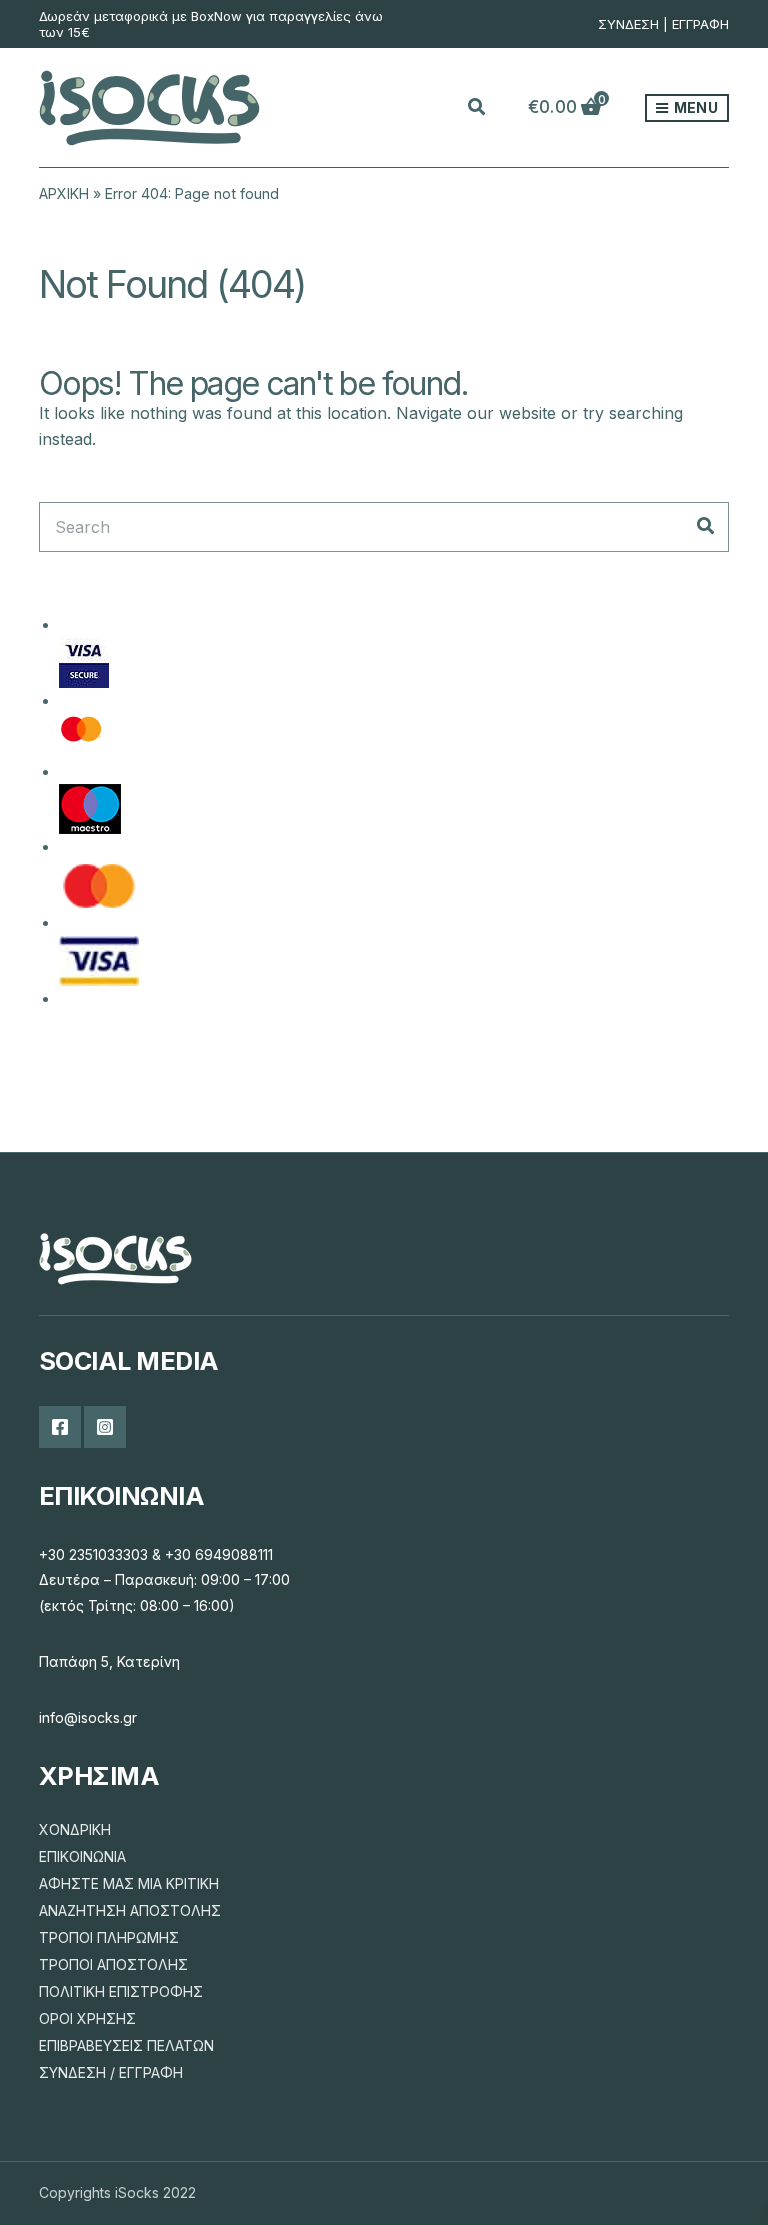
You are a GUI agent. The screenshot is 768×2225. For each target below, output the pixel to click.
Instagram (105, 1427)
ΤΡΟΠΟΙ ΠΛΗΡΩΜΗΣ (109, 1937)
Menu (694, 107)
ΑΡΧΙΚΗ (64, 193)
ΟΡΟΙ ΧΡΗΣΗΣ (87, 2018)
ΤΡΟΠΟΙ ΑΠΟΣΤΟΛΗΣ (113, 1964)
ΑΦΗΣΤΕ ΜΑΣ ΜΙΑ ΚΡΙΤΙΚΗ (129, 1883)
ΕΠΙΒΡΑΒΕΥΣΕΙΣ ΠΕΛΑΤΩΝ (126, 2045)
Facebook (60, 1427)
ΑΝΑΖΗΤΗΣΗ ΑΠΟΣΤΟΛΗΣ (130, 1910)
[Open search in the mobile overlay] (488, 108)
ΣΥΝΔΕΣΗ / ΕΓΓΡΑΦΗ (111, 2072)
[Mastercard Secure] (81, 734)
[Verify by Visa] (84, 660)
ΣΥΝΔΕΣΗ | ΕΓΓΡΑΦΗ (663, 24)
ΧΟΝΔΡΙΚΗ (75, 1829)
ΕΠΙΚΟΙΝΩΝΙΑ (82, 1856)
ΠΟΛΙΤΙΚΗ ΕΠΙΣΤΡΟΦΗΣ (121, 1991)
